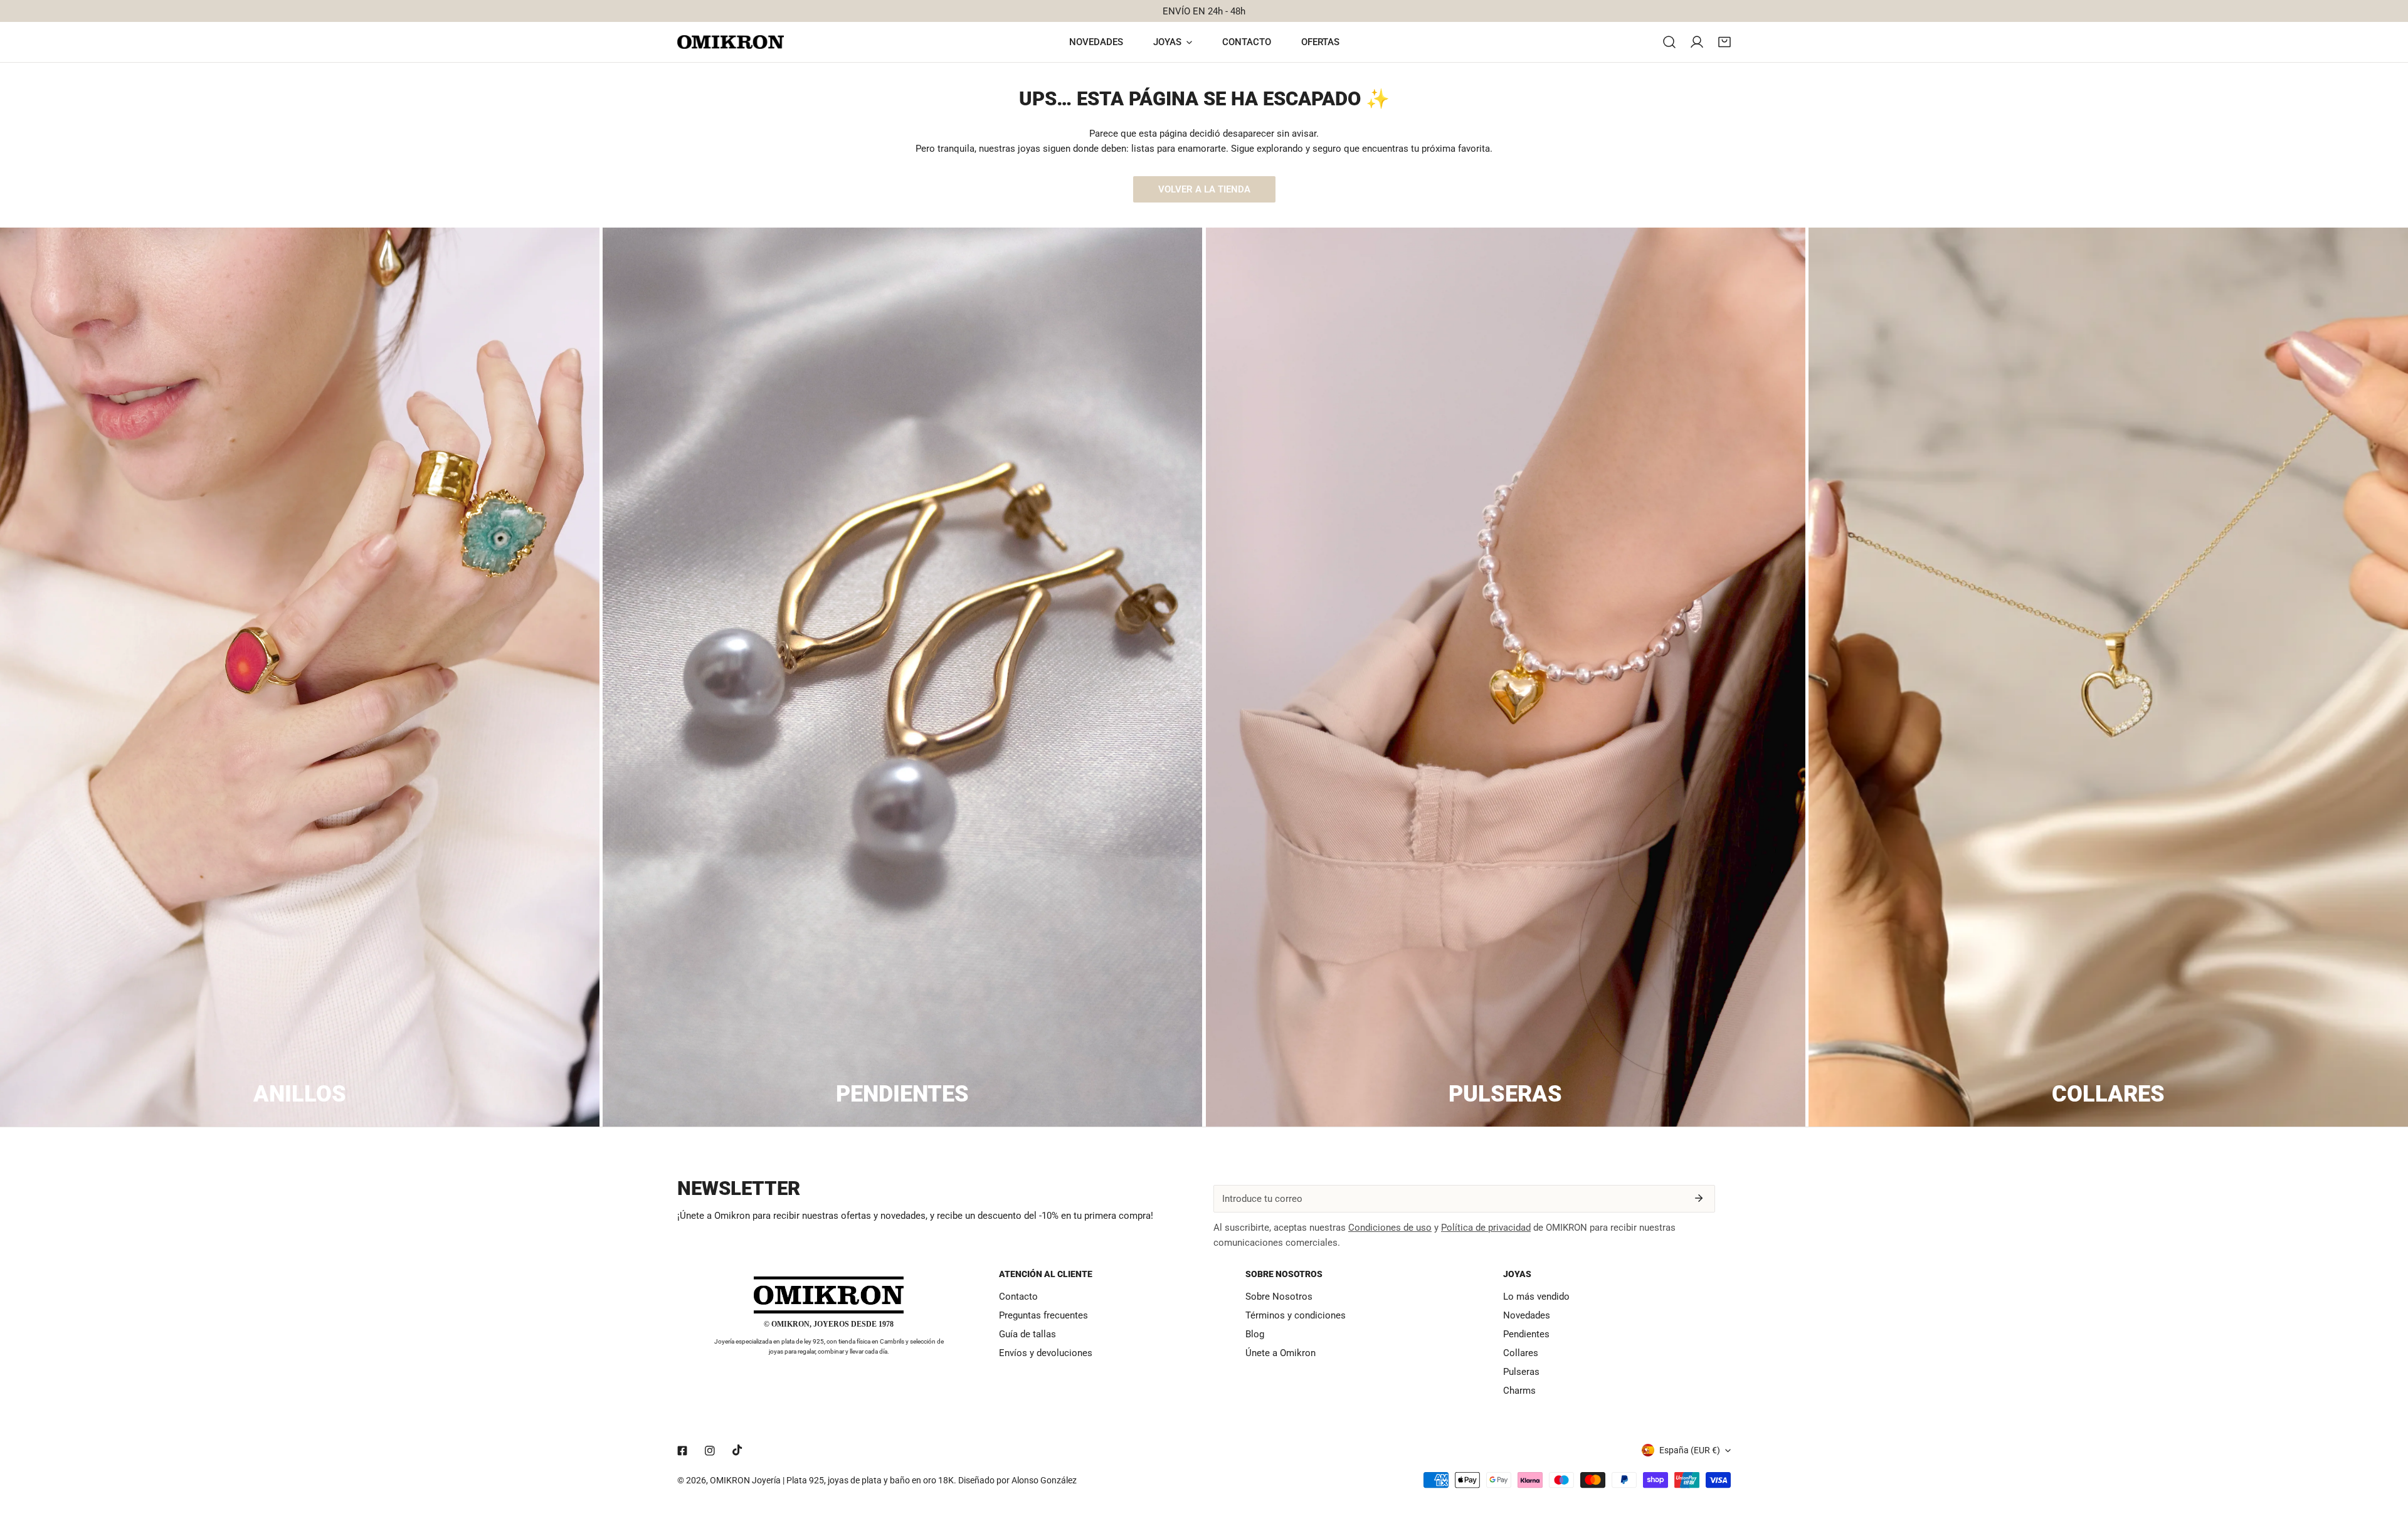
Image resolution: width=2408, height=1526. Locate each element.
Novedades (1527, 1315)
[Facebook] (682, 1451)
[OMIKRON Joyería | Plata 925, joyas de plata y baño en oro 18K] (731, 42)
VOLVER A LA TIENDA (1204, 189)
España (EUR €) (1690, 1450)
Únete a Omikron (1281, 1353)
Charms (1519, 1391)
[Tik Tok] (737, 1450)
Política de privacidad (1486, 1228)
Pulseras (1521, 1372)
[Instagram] (710, 1451)
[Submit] (1699, 1198)
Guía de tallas (1027, 1334)
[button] (1724, 42)
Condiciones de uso (1390, 1228)
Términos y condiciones (1296, 1315)
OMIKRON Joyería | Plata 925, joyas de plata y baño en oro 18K (832, 1480)
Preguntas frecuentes (1043, 1315)
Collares (1521, 1353)
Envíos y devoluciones (1046, 1353)
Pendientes (1526, 1334)
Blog (1255, 1334)
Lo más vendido (1536, 1297)
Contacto (1018, 1297)
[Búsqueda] (1669, 42)
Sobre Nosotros (1279, 1297)
